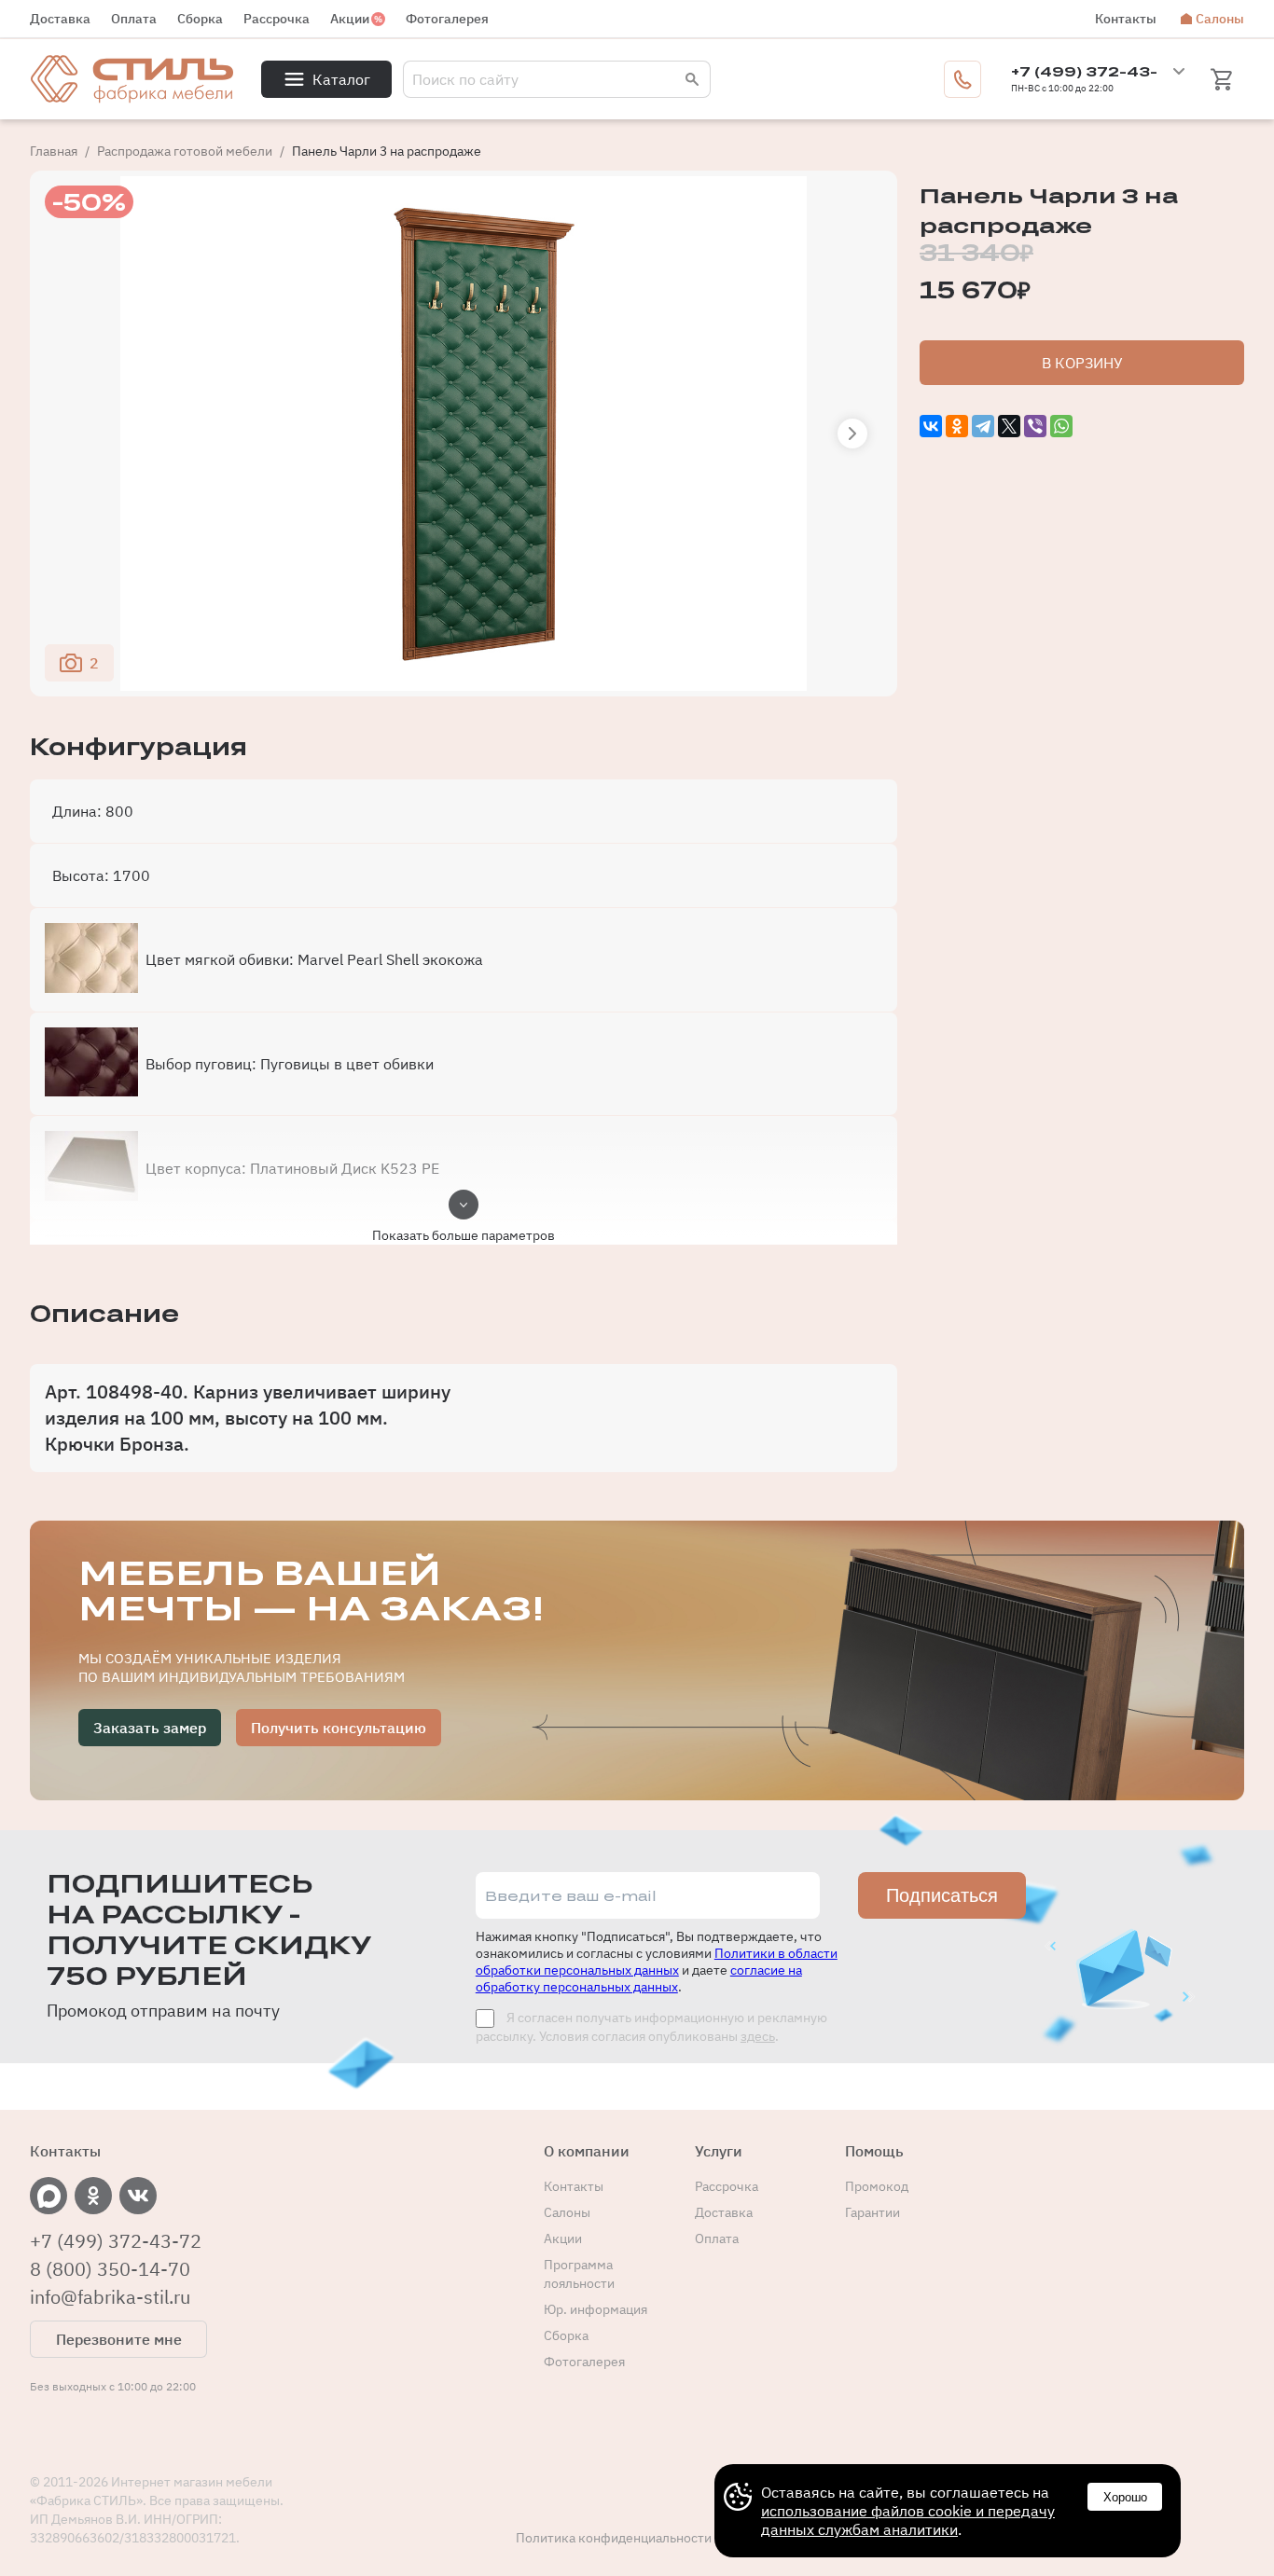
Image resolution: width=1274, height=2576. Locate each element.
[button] (852, 434)
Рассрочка (277, 19)
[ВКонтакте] (931, 426)
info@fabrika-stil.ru (110, 2297)
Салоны (1220, 19)
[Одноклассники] (957, 426)
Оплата (134, 19)
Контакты (1126, 19)
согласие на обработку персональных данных (639, 1978)
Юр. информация (595, 2309)
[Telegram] (983, 426)
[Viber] (1035, 426)
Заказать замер (150, 1728)
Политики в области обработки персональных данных (657, 1962)
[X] (1009, 426)
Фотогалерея (447, 19)
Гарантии (872, 2212)
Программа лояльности (579, 2274)
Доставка (60, 19)
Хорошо (1125, 2497)
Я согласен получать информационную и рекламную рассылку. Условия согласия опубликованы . (651, 2027)
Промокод (877, 2186)
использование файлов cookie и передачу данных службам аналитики (908, 2520)
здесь (758, 2036)
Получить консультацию (339, 1728)
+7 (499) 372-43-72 (116, 2241)
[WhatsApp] (1061, 426)
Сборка (200, 19)
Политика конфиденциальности (614, 2538)
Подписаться (942, 1895)
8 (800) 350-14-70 (110, 2269)
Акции (350, 19)
